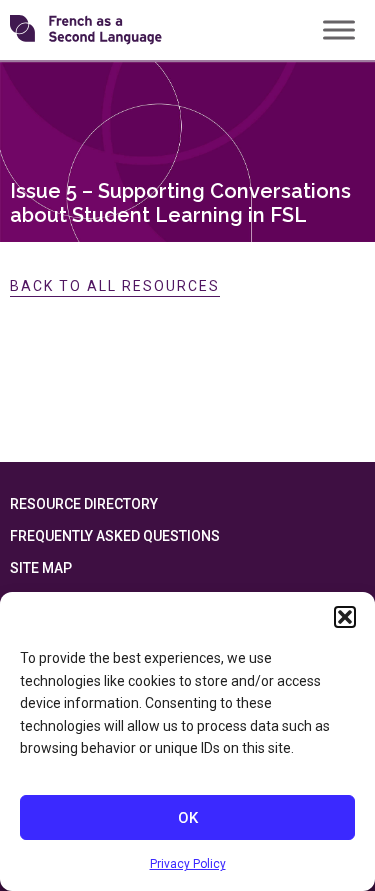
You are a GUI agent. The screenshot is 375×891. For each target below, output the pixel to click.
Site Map (41, 568)
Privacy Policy (188, 864)
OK (188, 818)
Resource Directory (84, 504)
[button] (345, 617)
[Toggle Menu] (339, 29)
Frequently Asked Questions (115, 536)
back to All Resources (115, 286)
